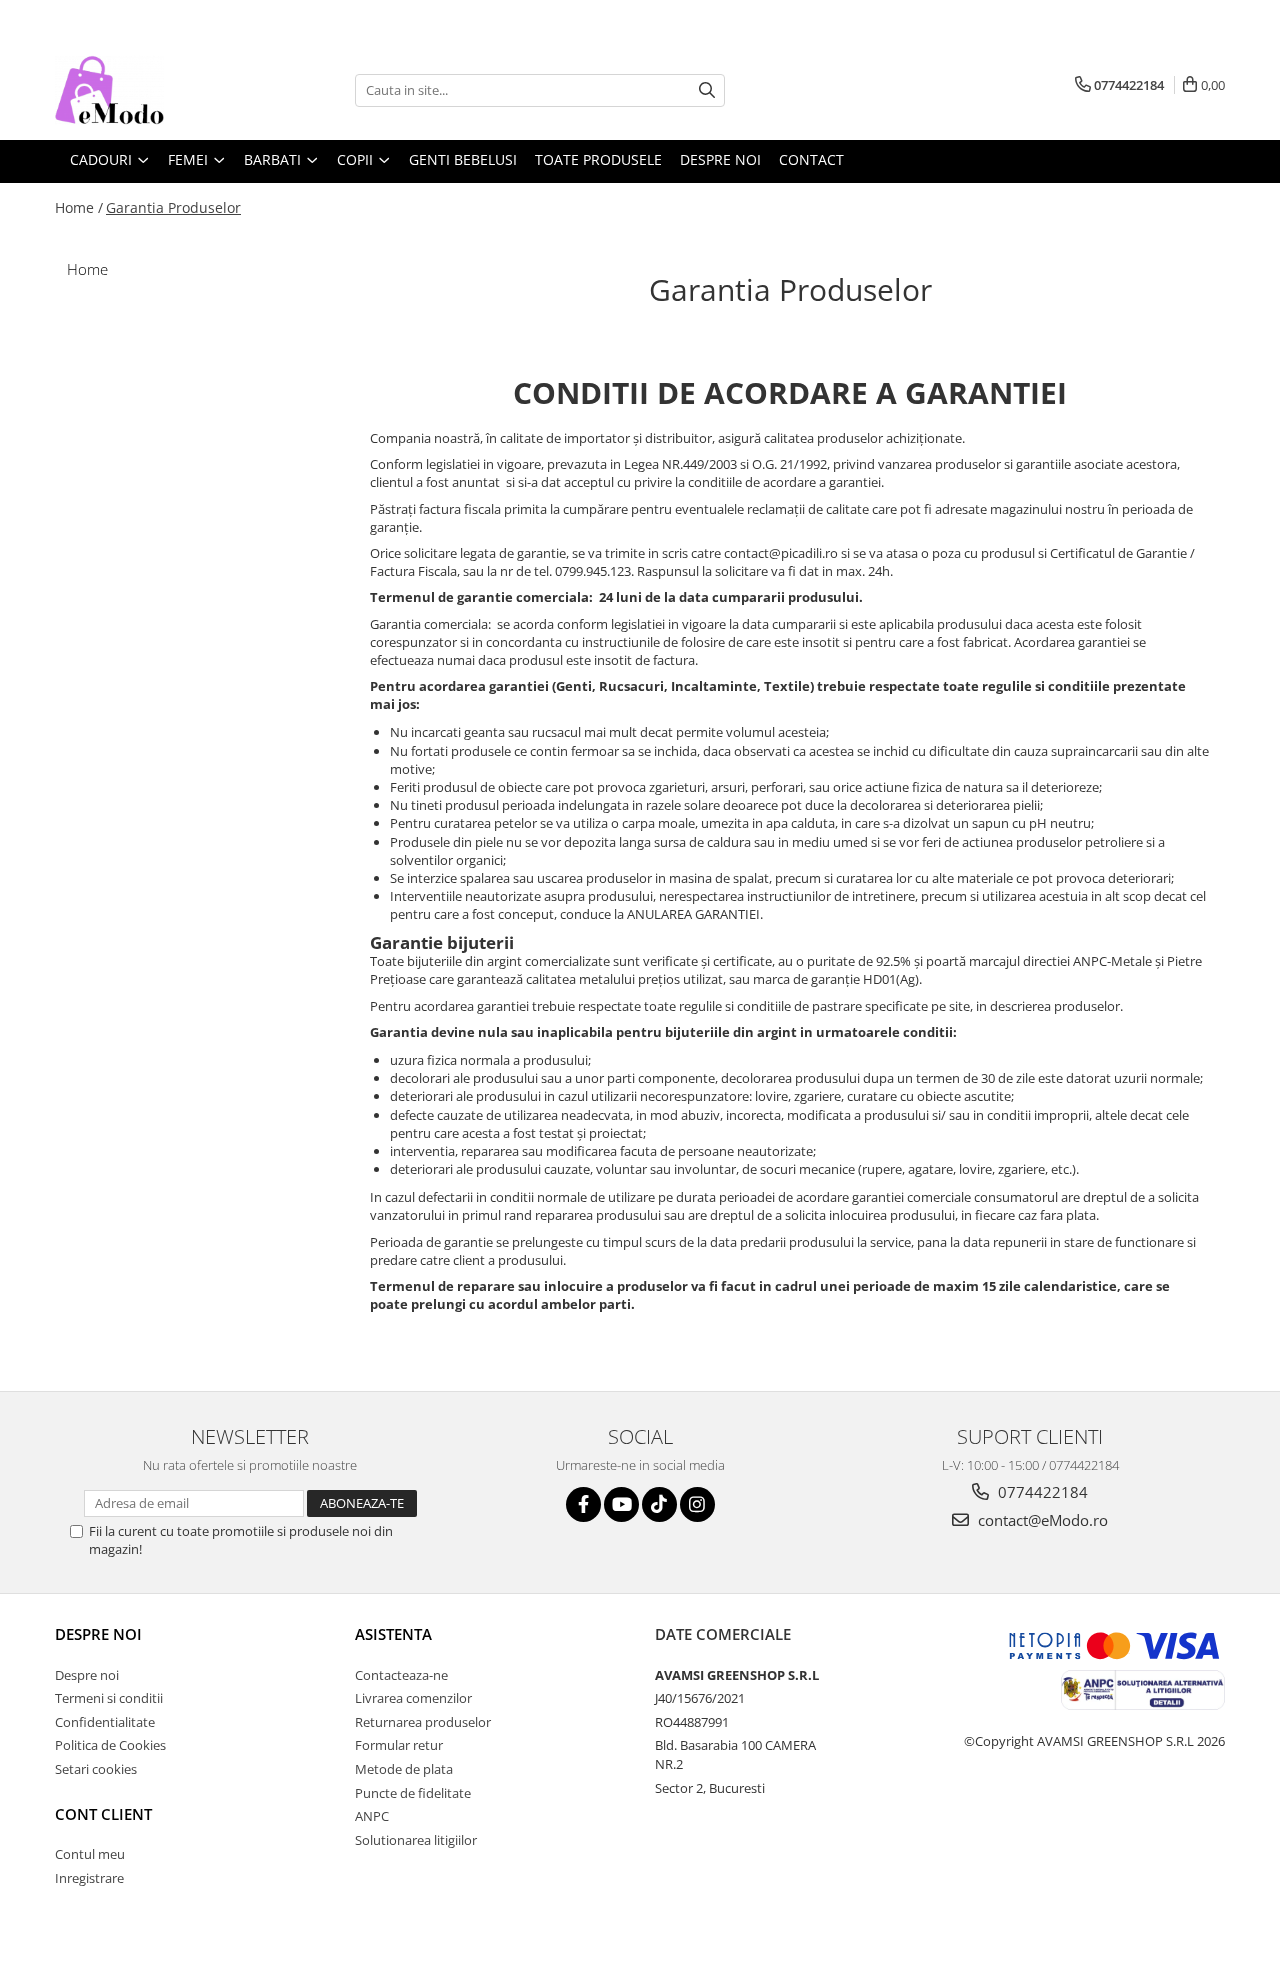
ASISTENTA (393, 1634)
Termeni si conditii (109, 1698)
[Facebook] (583, 1504)
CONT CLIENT (103, 1814)
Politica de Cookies (110, 1745)
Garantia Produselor (173, 207)
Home (87, 269)
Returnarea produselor (423, 1722)
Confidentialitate (105, 1722)
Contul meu (90, 1854)
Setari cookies (96, 1769)
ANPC (372, 1816)
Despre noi (98, 1634)
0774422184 (1041, 1492)
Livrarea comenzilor (413, 1698)
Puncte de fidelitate (413, 1793)
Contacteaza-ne (401, 1675)
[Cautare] (707, 90)
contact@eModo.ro (1041, 1520)
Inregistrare (89, 1878)
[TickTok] (659, 1504)
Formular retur (399, 1745)
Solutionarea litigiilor (416, 1840)
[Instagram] (697, 1504)
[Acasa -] (155, 90)
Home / (79, 207)
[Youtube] (621, 1504)
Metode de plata (404, 1769)
